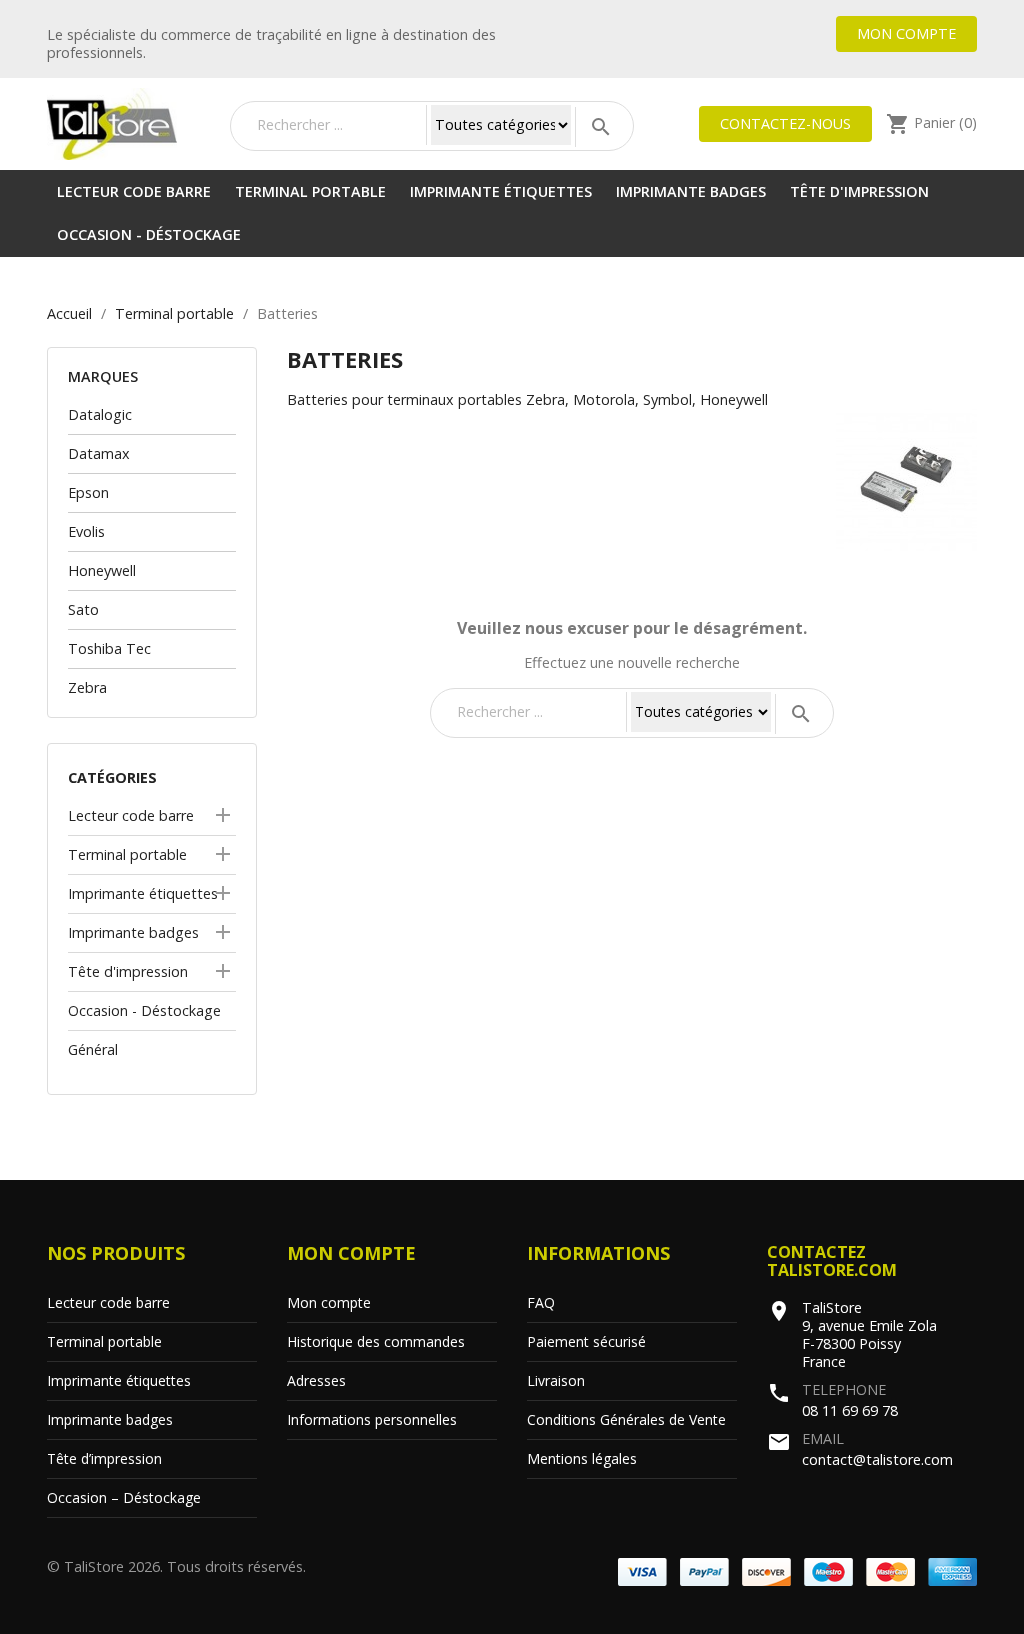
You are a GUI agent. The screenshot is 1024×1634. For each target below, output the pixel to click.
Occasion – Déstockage (124, 1497)
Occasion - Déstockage (149, 234)
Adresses (316, 1380)
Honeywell (102, 570)
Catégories (112, 777)
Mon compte (906, 33)
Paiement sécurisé (586, 1341)
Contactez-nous (785, 123)
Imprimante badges (691, 191)
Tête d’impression (104, 1458)
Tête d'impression (859, 191)
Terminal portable (310, 191)
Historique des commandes (376, 1341)
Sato (83, 609)
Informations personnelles (372, 1419)
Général (93, 1049)
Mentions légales (582, 1458)
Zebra (87, 687)
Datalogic (100, 414)
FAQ (541, 1302)
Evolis (86, 531)
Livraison (556, 1380)
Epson (88, 492)
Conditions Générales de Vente (626, 1419)
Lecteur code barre (134, 191)
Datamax (99, 453)
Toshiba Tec (109, 648)
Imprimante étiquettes (501, 191)
